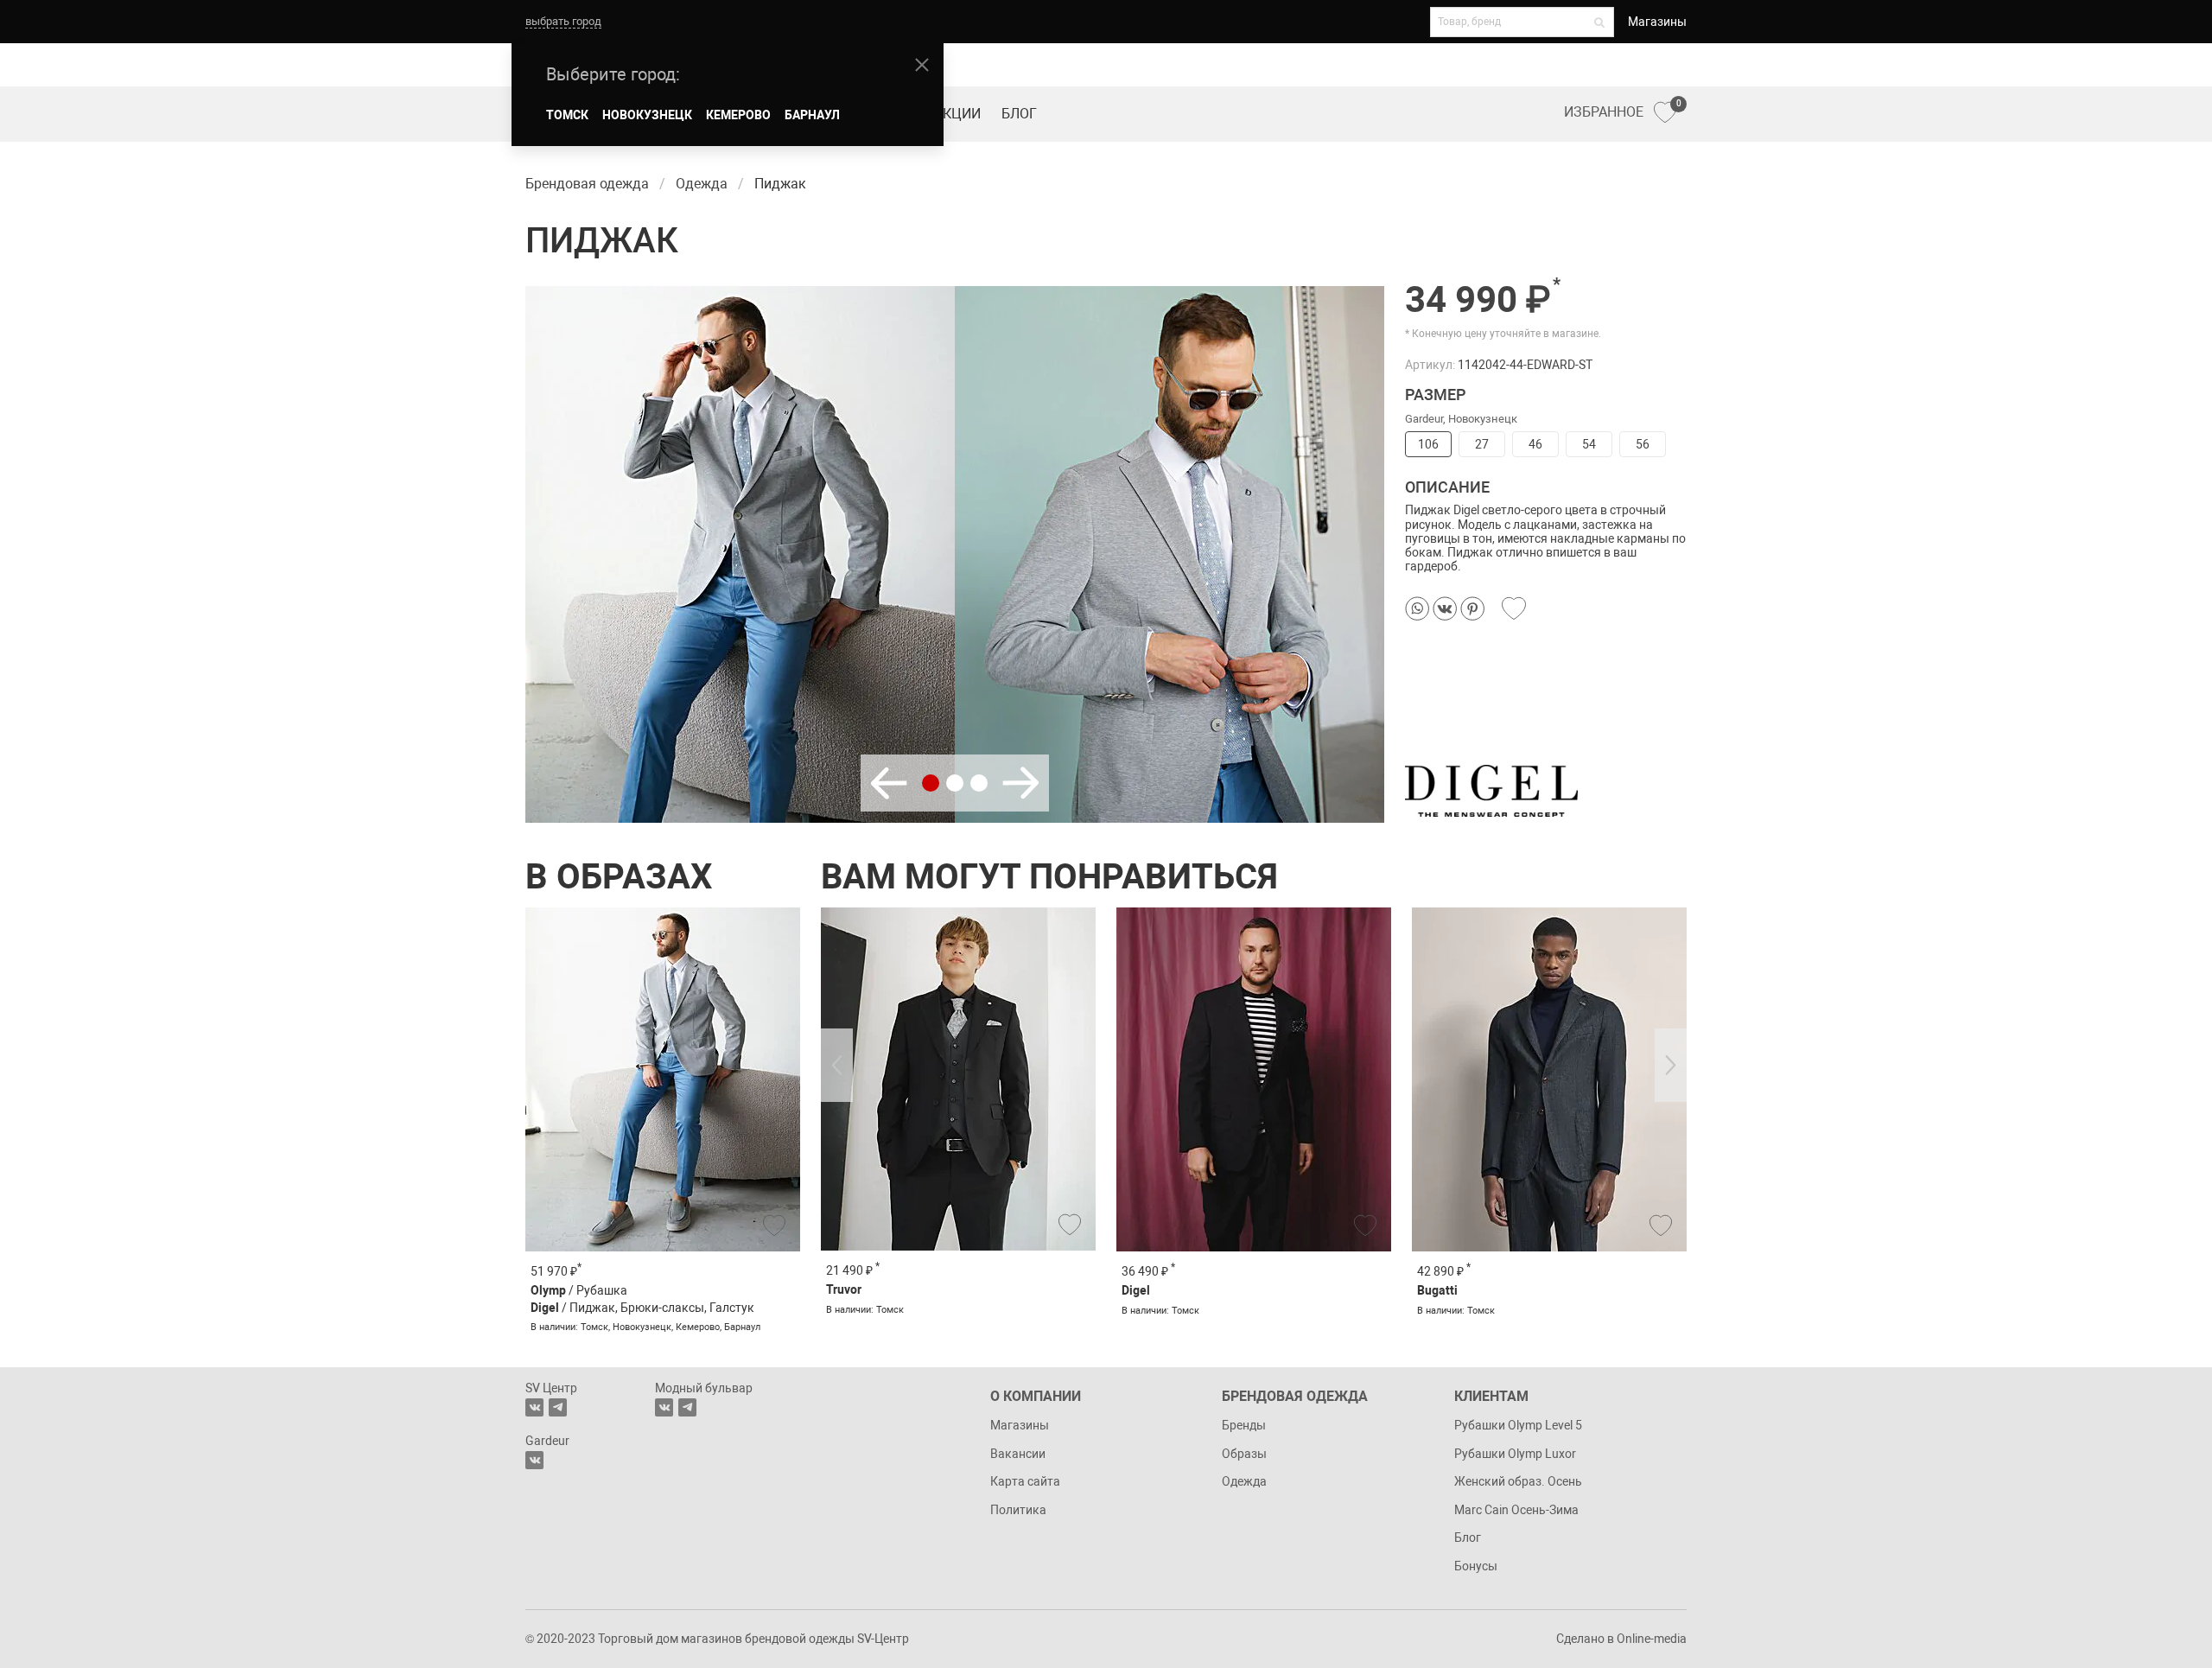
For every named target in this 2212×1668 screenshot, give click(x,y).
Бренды (1244, 1425)
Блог (1019, 114)
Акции (957, 114)
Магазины (1657, 22)
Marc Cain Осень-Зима (1516, 1510)
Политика (1018, 1510)
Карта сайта (1025, 1481)
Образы (1244, 1454)
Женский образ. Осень (1518, 1481)
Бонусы (1476, 1566)
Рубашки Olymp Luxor (1515, 1454)
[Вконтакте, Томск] (534, 1407)
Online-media (1652, 1639)
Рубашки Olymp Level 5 (1518, 1425)
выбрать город (563, 21)
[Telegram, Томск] (558, 1407)
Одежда (1244, 1481)
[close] (922, 65)
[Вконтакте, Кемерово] (534, 1460)
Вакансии (1018, 1454)
